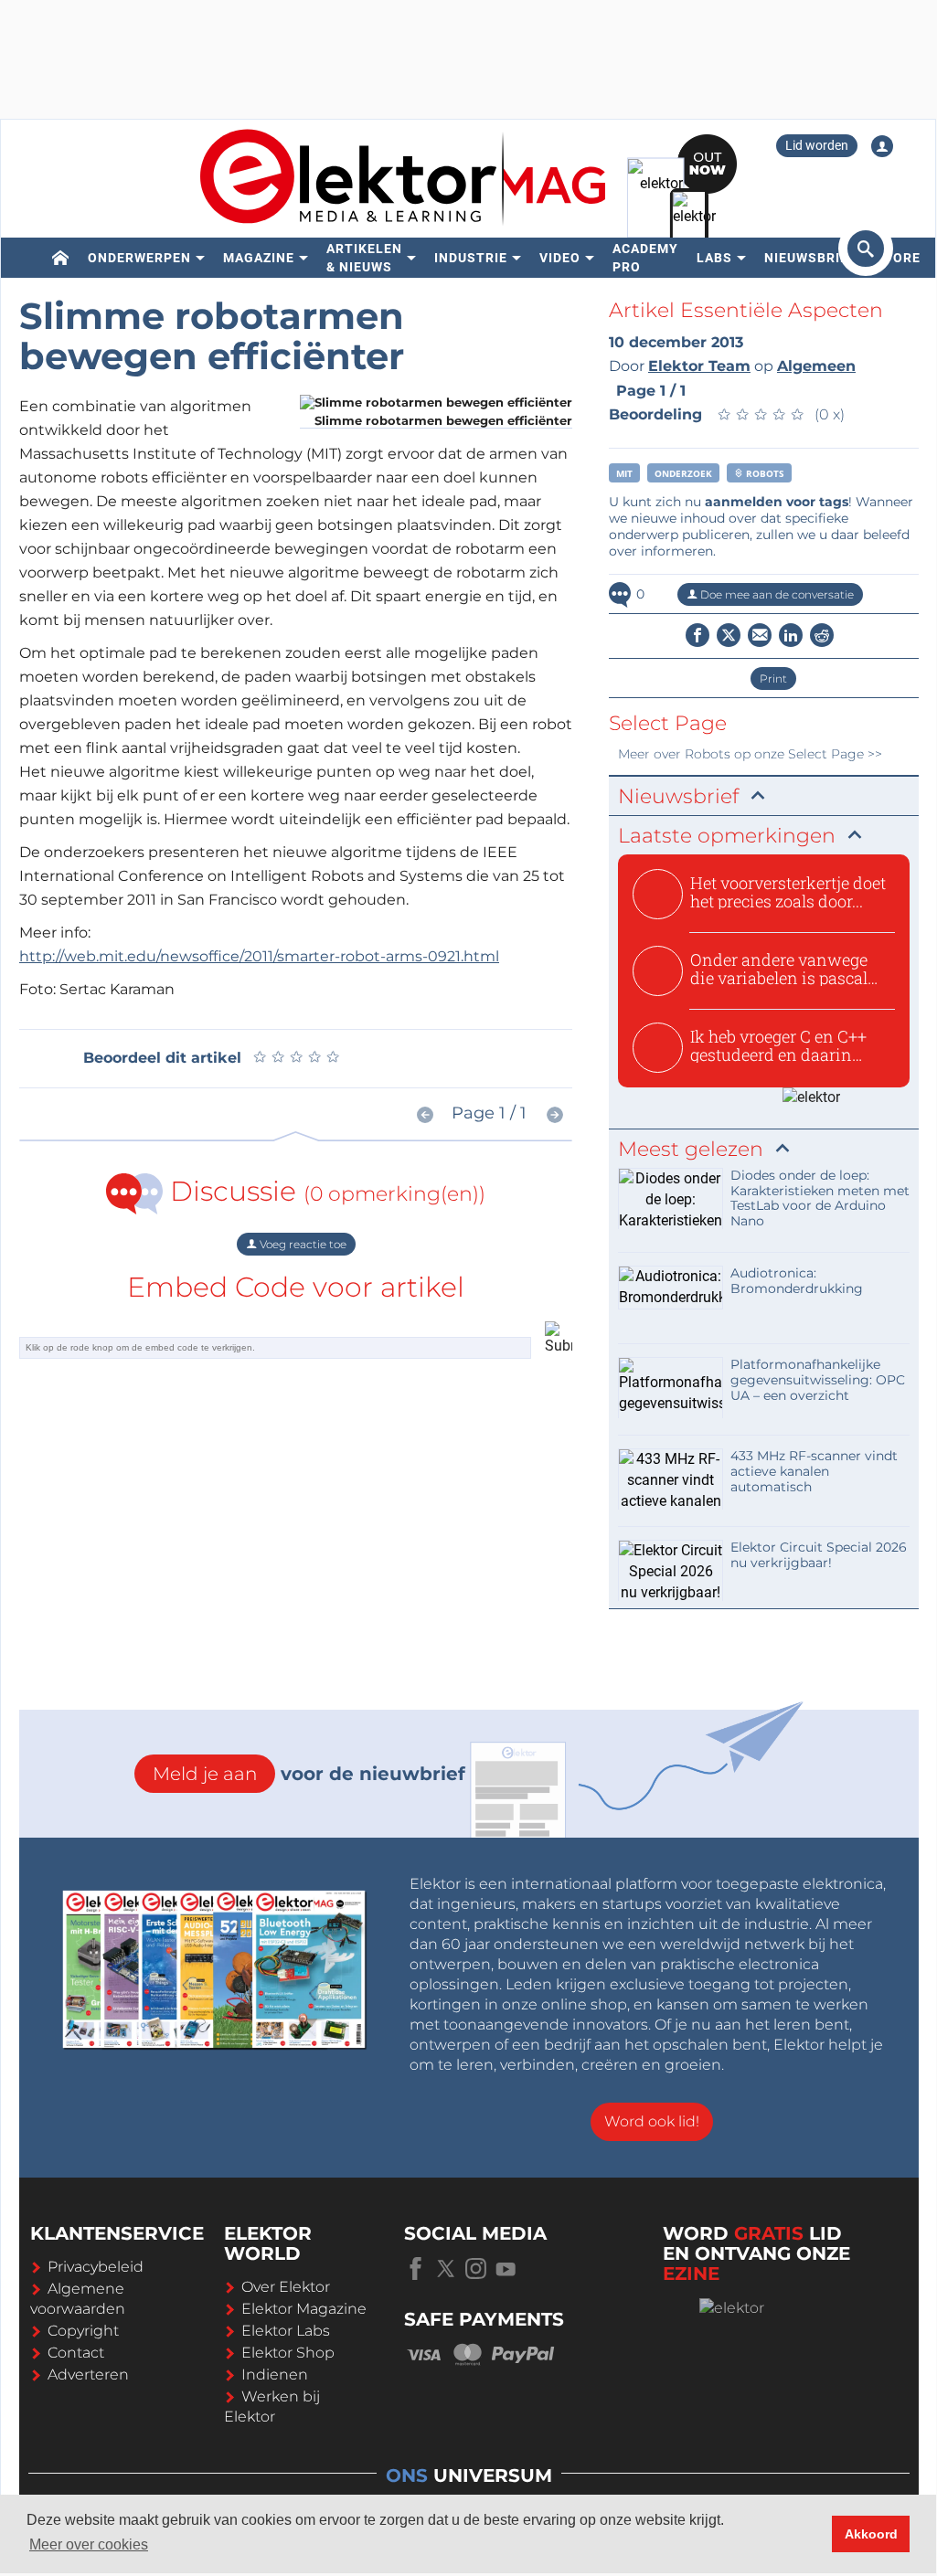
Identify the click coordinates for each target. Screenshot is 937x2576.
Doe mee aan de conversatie (776, 594)
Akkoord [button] (871, 2534)
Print (773, 678)
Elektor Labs (286, 2331)
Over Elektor (286, 2287)
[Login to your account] (882, 146)
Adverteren (88, 2375)
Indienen (275, 2375)
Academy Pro (645, 258)
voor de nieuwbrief (309, 1774)
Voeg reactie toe (302, 1244)
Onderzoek (683, 473)
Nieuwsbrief (810, 258)
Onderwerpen (139, 258)
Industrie (471, 258)
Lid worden (817, 145)
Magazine (259, 258)
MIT (624, 473)
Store (898, 258)
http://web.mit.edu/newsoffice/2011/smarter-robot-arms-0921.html (259, 956)
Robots (764, 473)
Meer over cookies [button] (89, 2544)
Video (560, 258)
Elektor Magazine (304, 2309)
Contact (76, 2353)
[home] (61, 258)
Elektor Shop (288, 2353)
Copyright (83, 2331)
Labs (714, 258)
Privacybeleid (96, 2267)
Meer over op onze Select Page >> (750, 754)
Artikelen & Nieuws (364, 258)
